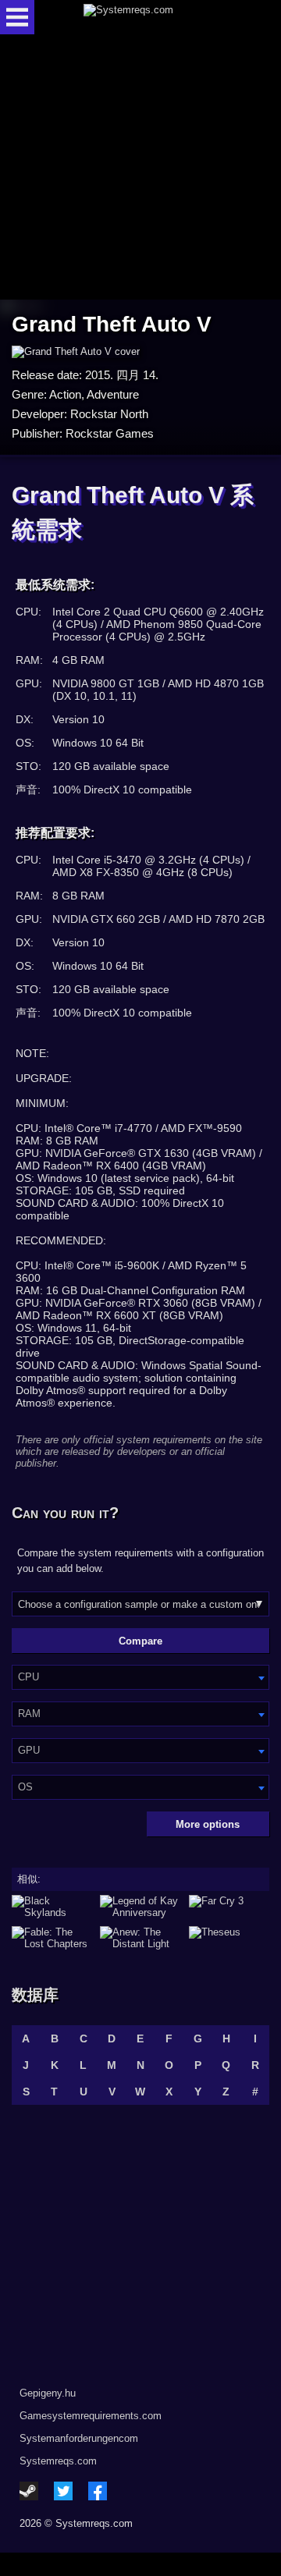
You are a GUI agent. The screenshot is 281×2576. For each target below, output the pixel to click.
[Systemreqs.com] (154, 17)
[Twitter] (63, 2491)
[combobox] (140, 1677)
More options (208, 1824)
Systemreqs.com (58, 2461)
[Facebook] (98, 2491)
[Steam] (29, 2491)
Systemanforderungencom (79, 2438)
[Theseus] (229, 1938)
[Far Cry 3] (229, 1907)
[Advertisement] (140, 168)
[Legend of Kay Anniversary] (140, 1907)
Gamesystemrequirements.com (91, 2416)
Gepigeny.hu (48, 2393)
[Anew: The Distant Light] (140, 1938)
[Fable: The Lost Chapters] (52, 1938)
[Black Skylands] (52, 1907)
